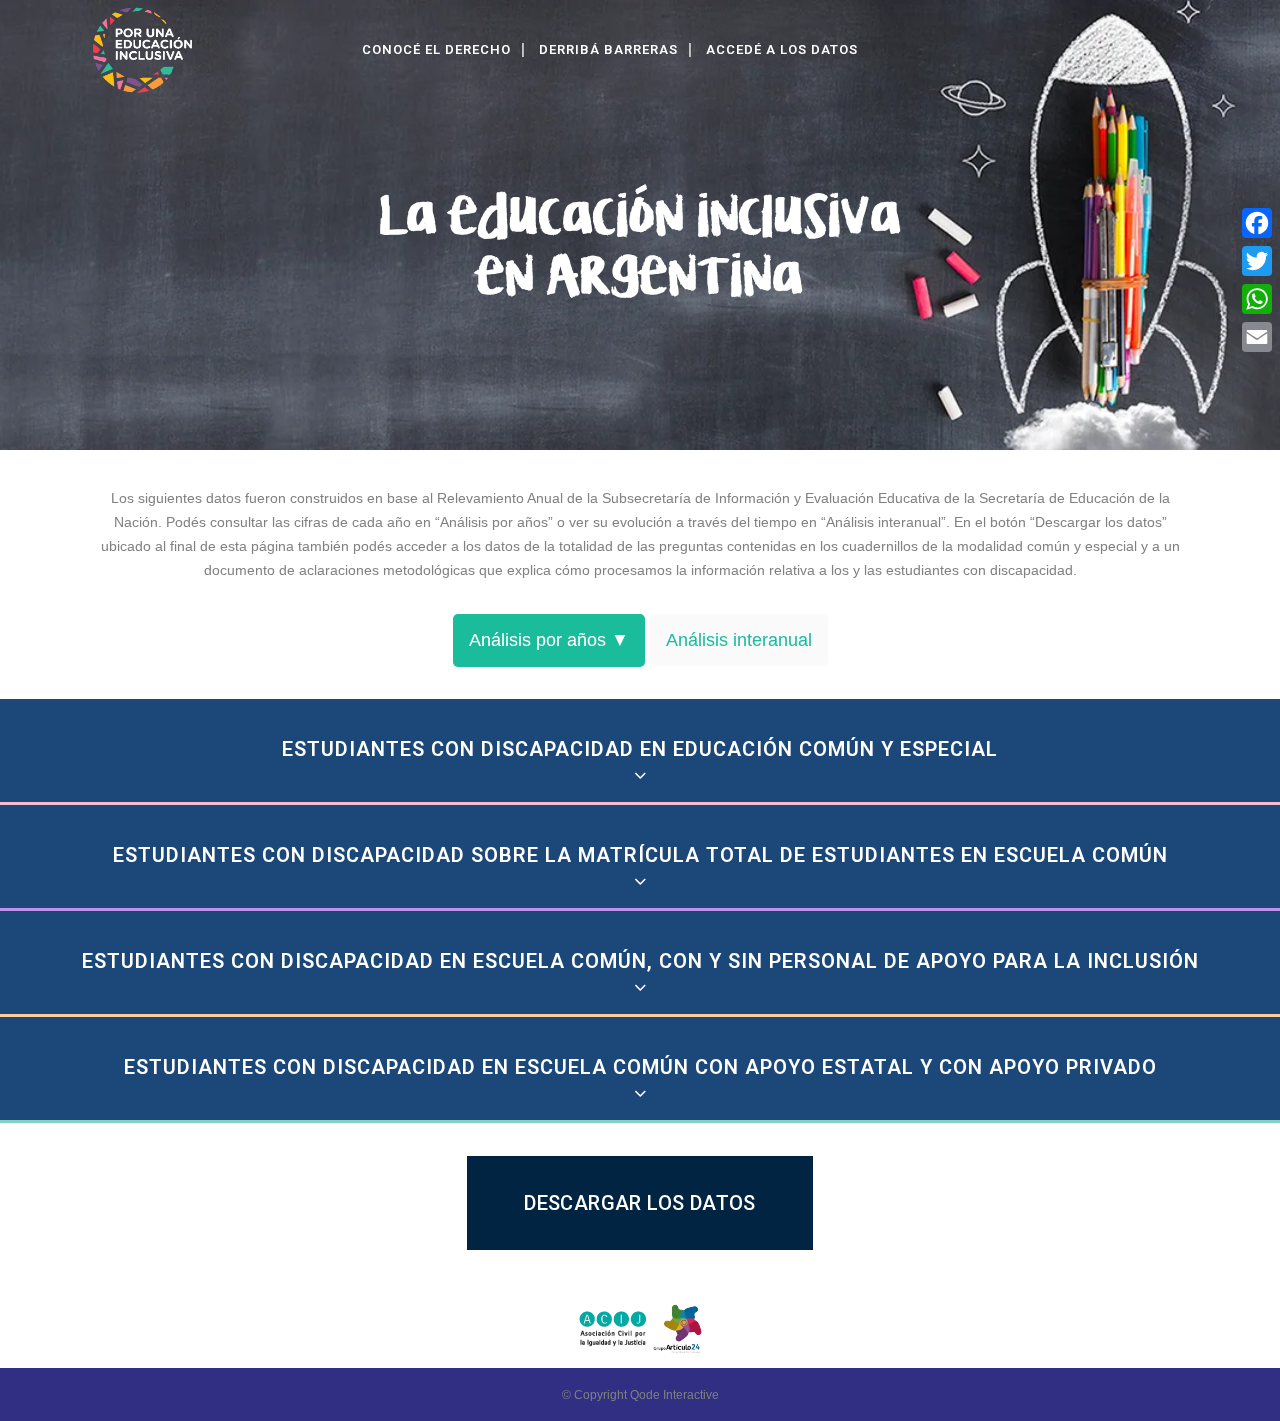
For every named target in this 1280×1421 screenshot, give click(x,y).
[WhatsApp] (1257, 299)
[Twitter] (1257, 261)
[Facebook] (1257, 223)
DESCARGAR (623, 1202)
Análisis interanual (739, 640)
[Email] (1257, 337)
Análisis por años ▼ (549, 640)
